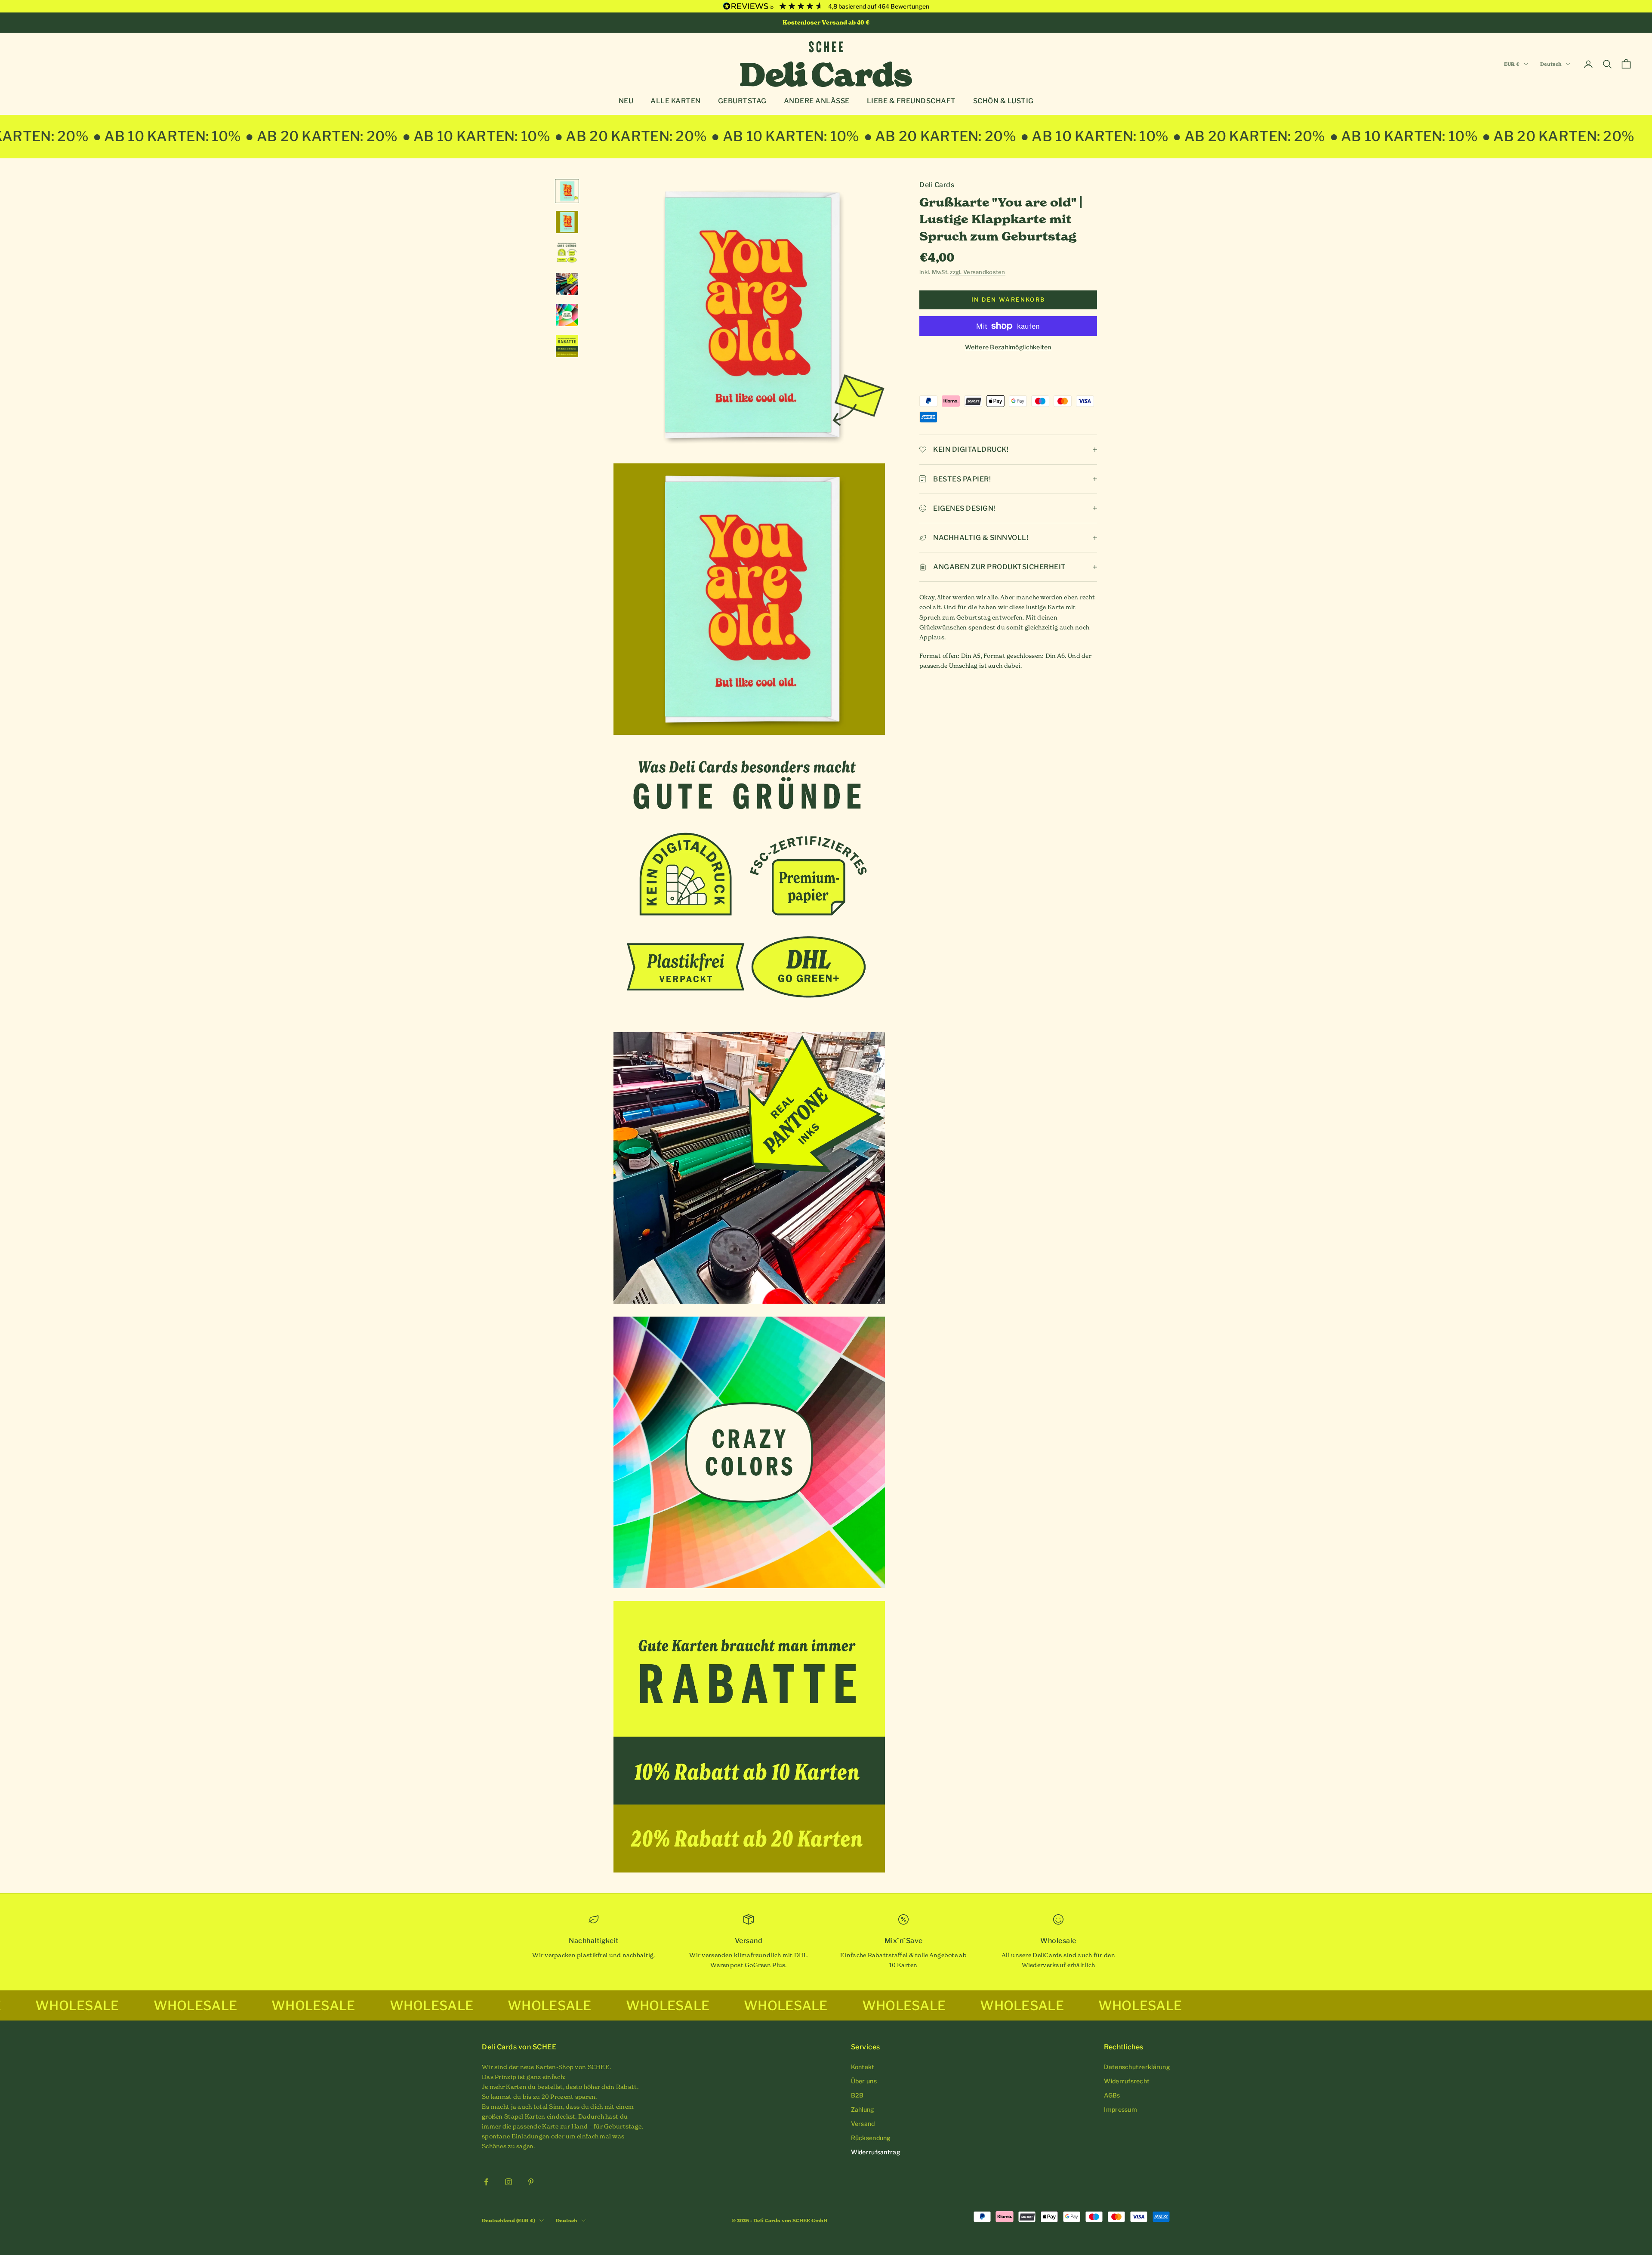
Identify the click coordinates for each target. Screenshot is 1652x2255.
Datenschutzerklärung (1137, 2067)
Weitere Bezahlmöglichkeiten (1008, 347)
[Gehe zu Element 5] (567, 315)
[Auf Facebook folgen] (486, 2182)
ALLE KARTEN (676, 101)
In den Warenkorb (1008, 299)
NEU (626, 101)
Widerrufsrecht (1127, 2081)
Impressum (1120, 2109)
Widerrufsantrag (876, 2152)
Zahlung (863, 2109)
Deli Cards (937, 185)
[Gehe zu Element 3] (567, 253)
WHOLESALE (135, 2005)
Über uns (864, 2081)
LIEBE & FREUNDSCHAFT (911, 101)
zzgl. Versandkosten (977, 272)
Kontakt (863, 2067)
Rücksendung (871, 2138)
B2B (857, 2095)
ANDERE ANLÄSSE (817, 101)
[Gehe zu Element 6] (567, 346)
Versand (863, 2124)
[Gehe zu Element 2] (567, 222)
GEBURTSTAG (742, 101)
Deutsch (1551, 64)
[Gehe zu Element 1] (567, 191)
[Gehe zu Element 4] (567, 284)
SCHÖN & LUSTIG (1003, 101)
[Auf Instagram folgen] (509, 2182)
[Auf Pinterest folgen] (531, 2182)
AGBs (1112, 2095)
